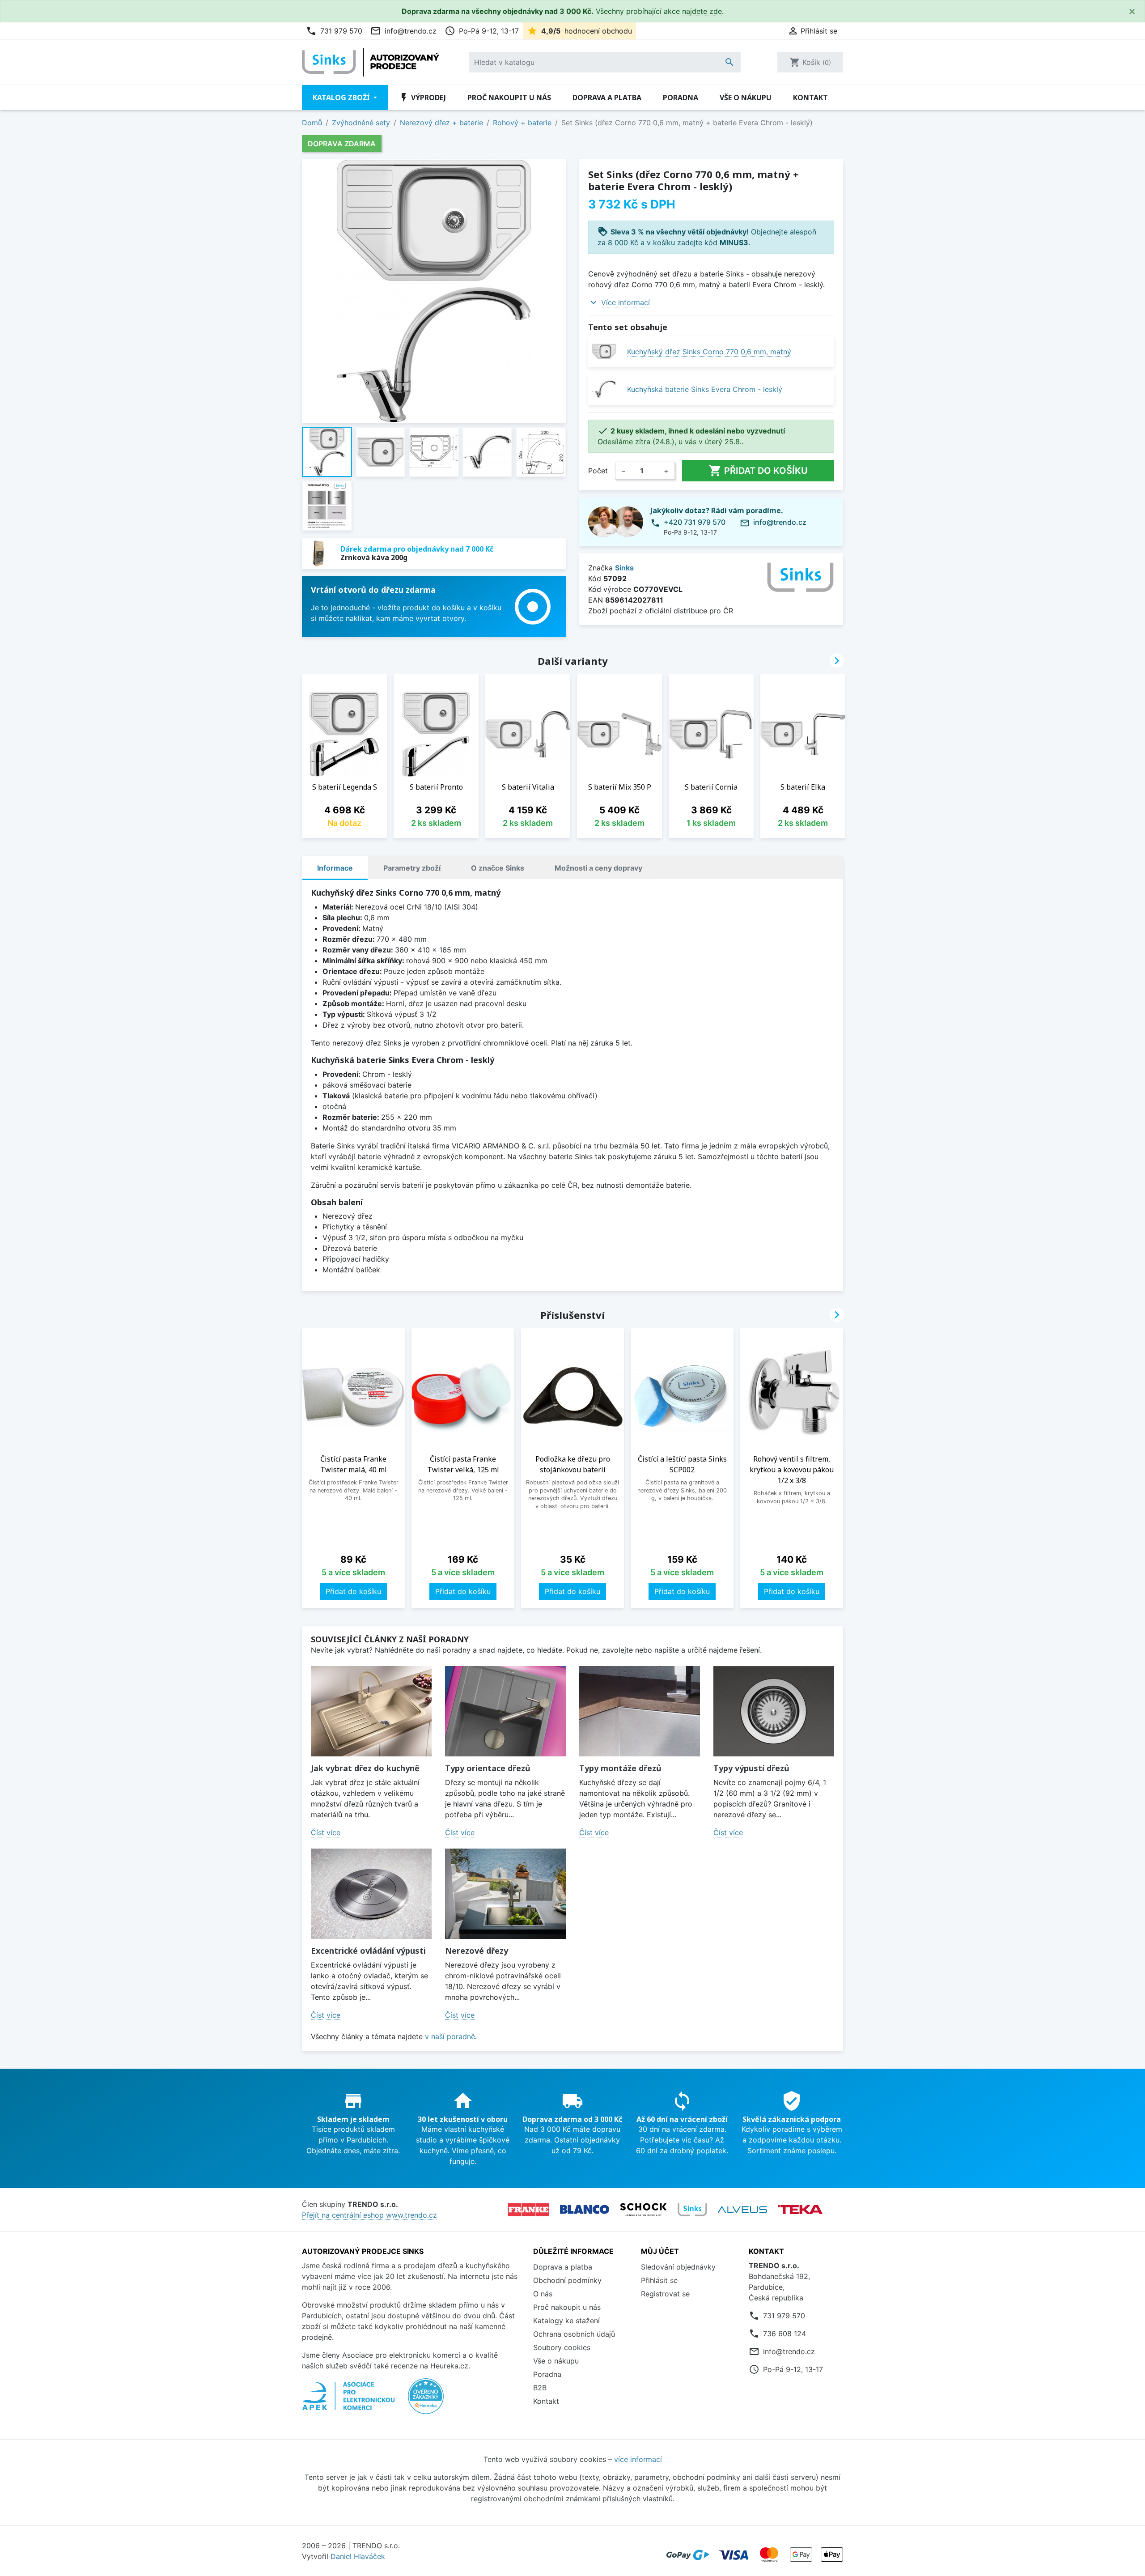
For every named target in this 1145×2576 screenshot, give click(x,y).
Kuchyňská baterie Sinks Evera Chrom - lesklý (705, 389)
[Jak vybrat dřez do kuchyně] (371, 1711)
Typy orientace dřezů (488, 1768)
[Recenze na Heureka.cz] (426, 2401)
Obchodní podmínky (567, 2280)
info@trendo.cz (403, 31)
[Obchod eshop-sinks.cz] (692, 2210)
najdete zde (702, 11)
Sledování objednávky (678, 2267)
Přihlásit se (659, 2280)
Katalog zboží (342, 98)
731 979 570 (334, 31)
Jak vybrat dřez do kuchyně (365, 1768)
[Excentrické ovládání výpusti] (371, 1894)
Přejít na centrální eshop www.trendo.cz (369, 2215)
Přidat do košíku (758, 471)
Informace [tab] (335, 868)
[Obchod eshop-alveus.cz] (742, 2210)
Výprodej (422, 98)
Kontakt (810, 98)
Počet (598, 471)
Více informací (626, 302)
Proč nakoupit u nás (509, 98)
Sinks (624, 568)
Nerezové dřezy (477, 1951)
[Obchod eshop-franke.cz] (528, 2210)
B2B (540, 2388)
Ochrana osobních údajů (574, 2334)
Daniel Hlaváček (358, 2556)
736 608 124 (785, 2334)
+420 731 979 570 (695, 522)
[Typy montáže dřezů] (640, 1711)
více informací (638, 2459)
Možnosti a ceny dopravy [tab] (598, 868)
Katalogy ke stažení (566, 2321)
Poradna (681, 98)
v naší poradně (450, 2036)
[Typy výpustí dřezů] (774, 1711)
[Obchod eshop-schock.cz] (643, 2210)
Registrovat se (665, 2294)
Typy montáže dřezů (620, 1768)
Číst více (326, 1832)
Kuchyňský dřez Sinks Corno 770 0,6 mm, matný (709, 352)
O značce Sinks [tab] (498, 868)
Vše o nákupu (746, 98)
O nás (543, 2294)
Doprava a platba (607, 98)
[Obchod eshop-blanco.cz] (585, 2209)
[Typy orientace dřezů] (505, 1711)
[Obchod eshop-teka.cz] (800, 2210)
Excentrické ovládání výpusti (368, 1951)
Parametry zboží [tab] (412, 868)
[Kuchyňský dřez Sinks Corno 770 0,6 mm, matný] (604, 351)
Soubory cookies (562, 2347)
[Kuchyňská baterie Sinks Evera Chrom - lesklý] (604, 389)
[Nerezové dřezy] (505, 1894)
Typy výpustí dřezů (751, 1768)
